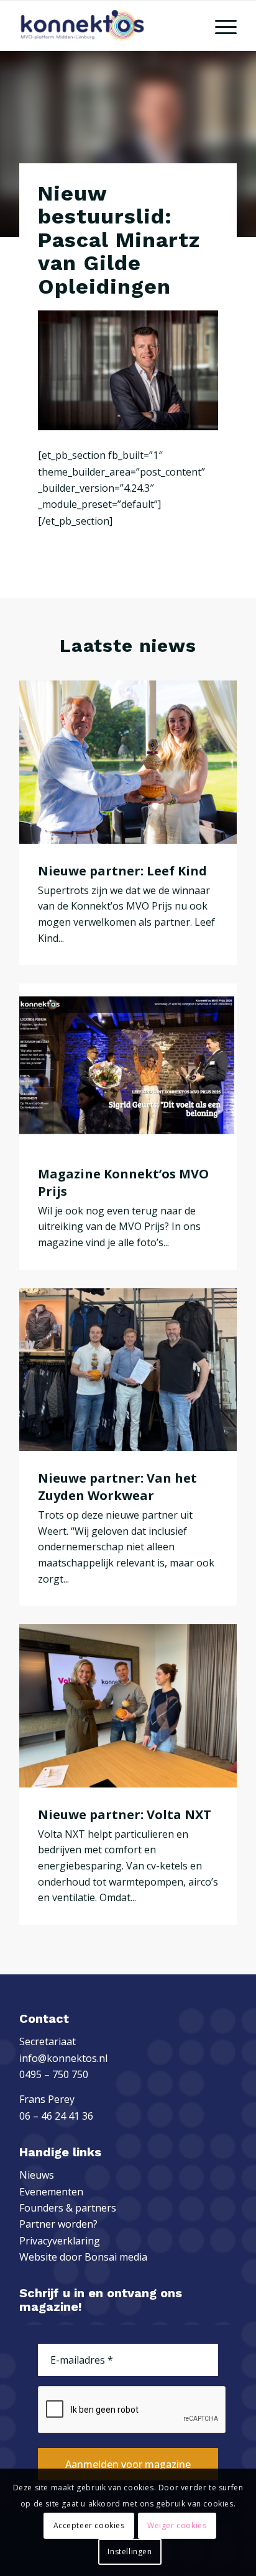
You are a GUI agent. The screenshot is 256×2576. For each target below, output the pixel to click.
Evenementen (51, 2192)
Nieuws (37, 2175)
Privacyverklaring (60, 2241)
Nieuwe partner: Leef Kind (122, 871)
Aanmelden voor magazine (128, 2464)
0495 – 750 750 (54, 2074)
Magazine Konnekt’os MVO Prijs (123, 1182)
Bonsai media (116, 2257)
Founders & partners (68, 2208)
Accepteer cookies (89, 2525)
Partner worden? (58, 2224)
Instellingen (130, 2551)
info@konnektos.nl (63, 2058)
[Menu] (220, 25)
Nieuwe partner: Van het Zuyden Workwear (117, 1487)
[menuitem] (220, 25)
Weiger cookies (177, 2525)
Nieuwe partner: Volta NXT (125, 1814)
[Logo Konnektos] (106, 25)
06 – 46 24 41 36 (56, 2116)
